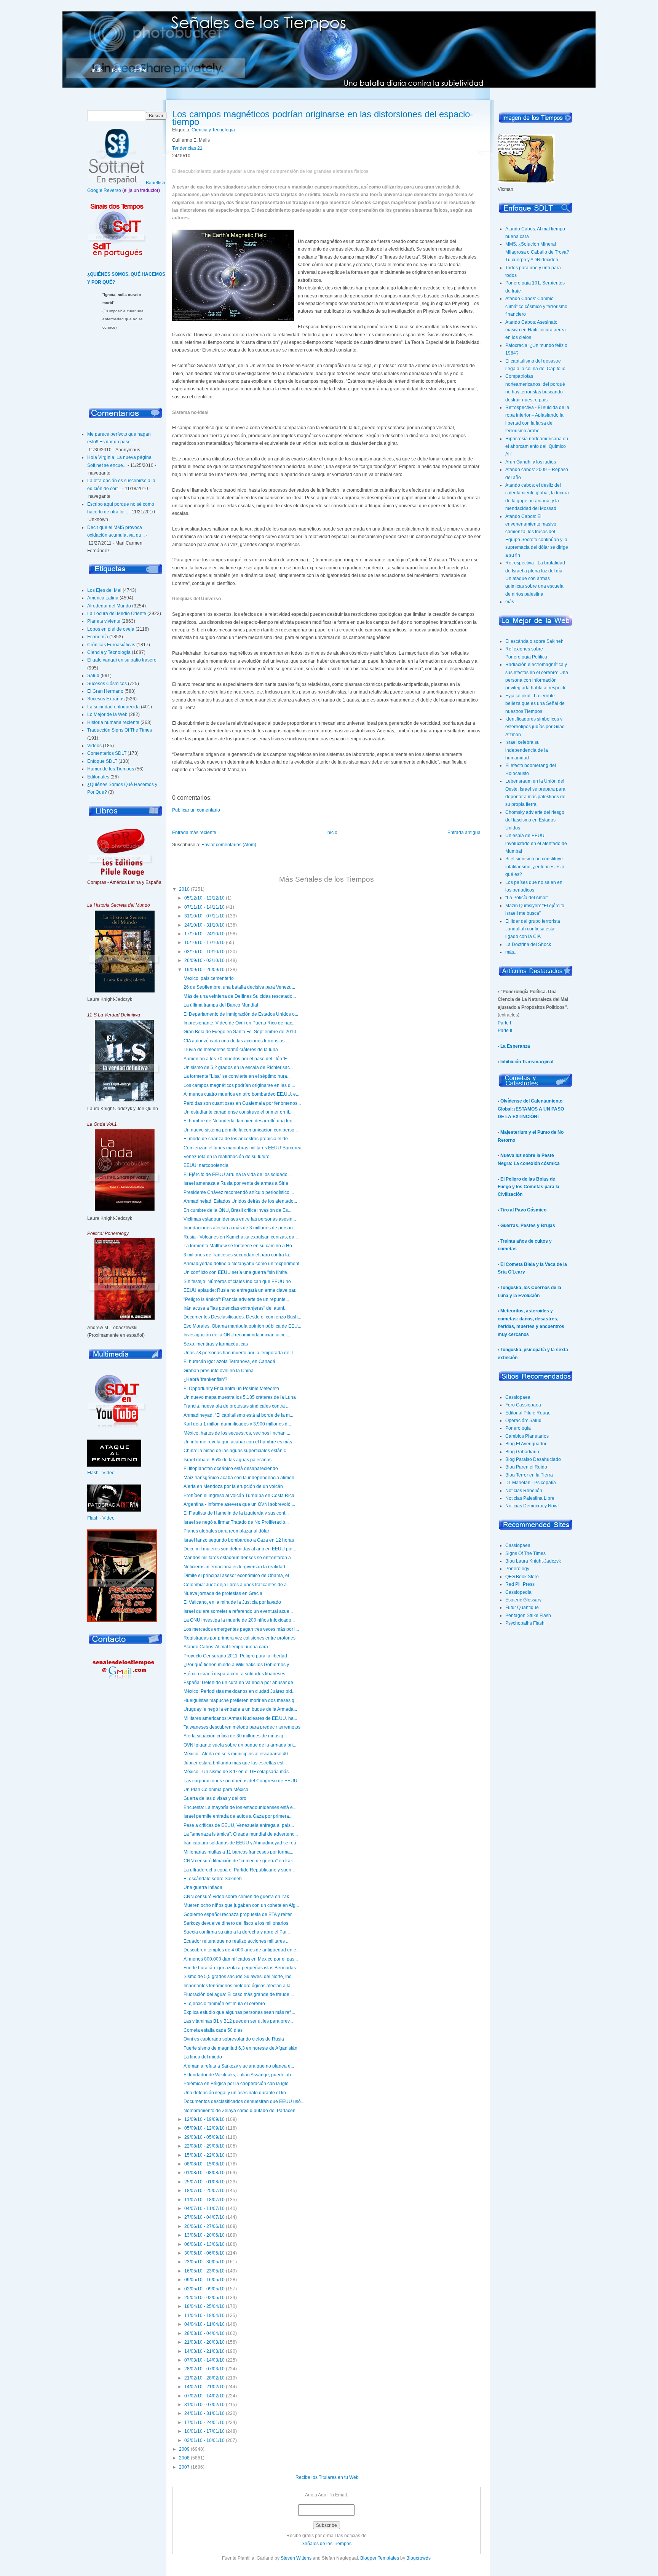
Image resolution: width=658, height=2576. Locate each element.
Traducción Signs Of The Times (120, 730)
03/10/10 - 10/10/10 (204, 952)
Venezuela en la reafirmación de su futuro (227, 1157)
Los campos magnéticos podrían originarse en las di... (239, 1085)
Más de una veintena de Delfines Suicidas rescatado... (240, 996)
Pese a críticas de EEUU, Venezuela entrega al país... (239, 1825)
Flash (93, 1473)
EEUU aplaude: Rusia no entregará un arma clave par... (241, 1290)
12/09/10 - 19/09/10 (204, 2119)
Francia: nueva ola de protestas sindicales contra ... (236, 1406)
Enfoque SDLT (102, 761)
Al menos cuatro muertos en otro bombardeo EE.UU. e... (241, 1094)
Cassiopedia (518, 1592)
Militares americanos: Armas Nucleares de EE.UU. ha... (240, 1718)
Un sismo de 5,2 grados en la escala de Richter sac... (238, 1067)
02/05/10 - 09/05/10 (204, 2289)
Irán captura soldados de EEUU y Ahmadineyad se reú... (242, 1843)
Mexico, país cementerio (209, 978)
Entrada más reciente (194, 833)
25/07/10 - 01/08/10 (204, 2182)
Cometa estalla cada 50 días (213, 2030)
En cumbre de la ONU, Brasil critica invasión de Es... (237, 1210)
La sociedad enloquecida (113, 707)
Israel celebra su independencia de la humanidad (527, 750)
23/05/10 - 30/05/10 (204, 2262)
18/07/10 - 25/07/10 (204, 2191)
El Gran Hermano (105, 691)
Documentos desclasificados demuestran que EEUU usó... (244, 2101)
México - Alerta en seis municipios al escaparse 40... (237, 1754)
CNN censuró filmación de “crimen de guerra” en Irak (238, 1861)
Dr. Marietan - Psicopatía (531, 1483)
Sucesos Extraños (106, 699)
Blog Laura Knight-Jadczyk (533, 1561)
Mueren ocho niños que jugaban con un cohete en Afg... (241, 1905)
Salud (93, 676)
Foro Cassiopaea (523, 1405)
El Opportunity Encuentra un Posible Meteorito (231, 1389)
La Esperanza (515, 1046)
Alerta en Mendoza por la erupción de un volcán (233, 1486)
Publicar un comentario (196, 810)
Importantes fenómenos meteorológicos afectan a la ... (239, 1986)
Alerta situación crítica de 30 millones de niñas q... (235, 1736)
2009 (184, 2449)
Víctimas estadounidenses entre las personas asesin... (240, 1219)
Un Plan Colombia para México (216, 1790)
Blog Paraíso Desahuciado (533, 1459)
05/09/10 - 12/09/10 (204, 2128)
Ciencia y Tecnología (109, 652)
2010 (184, 889)
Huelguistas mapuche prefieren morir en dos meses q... (241, 1700)
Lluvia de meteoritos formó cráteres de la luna (231, 1050)
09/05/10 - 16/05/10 (204, 2280)
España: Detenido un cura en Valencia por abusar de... (240, 1683)
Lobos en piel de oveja (111, 629)
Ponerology (517, 1569)
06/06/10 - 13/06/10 (204, 2244)
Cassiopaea (518, 1397)
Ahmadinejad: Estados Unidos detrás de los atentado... (240, 1201)
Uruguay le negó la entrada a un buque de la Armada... (240, 1709)
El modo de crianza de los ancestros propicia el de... (237, 1139)
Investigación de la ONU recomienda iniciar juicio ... (237, 1335)
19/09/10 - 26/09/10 (204, 970)
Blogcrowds (418, 2558)
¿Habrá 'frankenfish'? (205, 1379)
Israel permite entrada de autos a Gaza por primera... (238, 1816)
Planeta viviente (104, 621)
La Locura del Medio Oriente (117, 614)
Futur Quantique (522, 1608)
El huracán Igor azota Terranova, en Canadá (229, 1362)
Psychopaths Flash (525, 1623)
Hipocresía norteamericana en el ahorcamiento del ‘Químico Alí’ (537, 447)
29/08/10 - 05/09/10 (204, 2137)
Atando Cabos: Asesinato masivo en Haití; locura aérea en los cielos (536, 330)
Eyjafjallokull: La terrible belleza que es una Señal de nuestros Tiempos (535, 704)
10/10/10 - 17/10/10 (204, 943)
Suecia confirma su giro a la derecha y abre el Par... (237, 1932)
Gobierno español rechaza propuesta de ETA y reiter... (239, 1914)
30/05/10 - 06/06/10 (204, 2253)
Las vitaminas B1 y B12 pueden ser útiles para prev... (238, 2021)
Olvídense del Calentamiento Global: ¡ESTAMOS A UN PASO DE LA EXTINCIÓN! (531, 1109)
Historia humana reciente (113, 722)
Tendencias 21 (187, 148)
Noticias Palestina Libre (530, 1498)
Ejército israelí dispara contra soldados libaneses (234, 1674)
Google (95, 190)
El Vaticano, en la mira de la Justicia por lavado (232, 1602)
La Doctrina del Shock (528, 944)
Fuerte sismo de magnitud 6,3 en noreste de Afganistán (240, 2048)
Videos (94, 746)
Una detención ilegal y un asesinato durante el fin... (236, 2093)
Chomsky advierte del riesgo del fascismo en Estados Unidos (535, 820)
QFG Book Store (522, 1577)
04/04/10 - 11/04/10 (204, 2324)
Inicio (97, 70)
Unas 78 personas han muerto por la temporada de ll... (240, 1353)
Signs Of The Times (525, 1553)
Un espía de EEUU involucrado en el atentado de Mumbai (536, 843)
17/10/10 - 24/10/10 (204, 934)
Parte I (504, 1023)
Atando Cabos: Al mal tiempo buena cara (226, 1647)
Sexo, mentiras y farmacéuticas (216, 1344)
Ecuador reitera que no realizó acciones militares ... (236, 1941)
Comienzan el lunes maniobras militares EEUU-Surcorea (243, 1148)
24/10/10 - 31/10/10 (204, 925)
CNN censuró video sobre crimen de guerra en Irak (236, 1897)
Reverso (112, 190)
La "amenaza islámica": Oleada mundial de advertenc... (241, 1834)
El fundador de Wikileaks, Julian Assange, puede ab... (239, 2075)
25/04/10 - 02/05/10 (204, 2298)
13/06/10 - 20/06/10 (204, 2235)
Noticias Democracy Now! (532, 1506)
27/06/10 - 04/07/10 (204, 2217)
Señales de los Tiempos (327, 2544)
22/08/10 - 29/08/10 (204, 2146)
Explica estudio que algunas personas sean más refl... (239, 2012)
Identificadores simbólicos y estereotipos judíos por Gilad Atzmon (535, 727)
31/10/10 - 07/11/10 (204, 916)
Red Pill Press (520, 1584)
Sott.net (138, 70)
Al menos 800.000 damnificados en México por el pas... (241, 1959)
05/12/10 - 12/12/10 (204, 898)
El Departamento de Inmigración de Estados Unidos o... (241, 1014)
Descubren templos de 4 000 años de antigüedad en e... (242, 1950)
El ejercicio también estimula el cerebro (224, 2004)
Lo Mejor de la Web (107, 714)
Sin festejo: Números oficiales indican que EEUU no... (239, 1282)
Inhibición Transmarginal (527, 1062)
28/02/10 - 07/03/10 (204, 2369)
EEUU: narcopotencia (206, 1165)
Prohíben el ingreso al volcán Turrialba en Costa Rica (239, 1496)
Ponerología (518, 1428)
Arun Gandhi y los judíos (531, 462)
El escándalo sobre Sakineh (213, 1879)
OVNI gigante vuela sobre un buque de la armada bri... (240, 1745)
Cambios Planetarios (527, 1436)
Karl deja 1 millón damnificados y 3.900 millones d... (237, 1424)
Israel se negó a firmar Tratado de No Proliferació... (236, 1522)
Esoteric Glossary (523, 1600)
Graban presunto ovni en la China (219, 1371)
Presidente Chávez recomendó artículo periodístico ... (239, 1192)
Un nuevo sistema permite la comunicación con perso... (241, 1130)
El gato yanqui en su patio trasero (122, 660)
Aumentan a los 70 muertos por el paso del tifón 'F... (237, 1059)
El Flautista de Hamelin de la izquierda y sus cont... (236, 1513)
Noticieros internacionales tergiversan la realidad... (236, 1567)
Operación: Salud (523, 1421)
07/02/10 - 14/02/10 (204, 2396)
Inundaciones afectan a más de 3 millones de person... (240, 1228)
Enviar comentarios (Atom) (229, 845)
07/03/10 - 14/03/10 (204, 2360)
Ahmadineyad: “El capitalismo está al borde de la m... (238, 1415)
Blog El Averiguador (526, 1444)
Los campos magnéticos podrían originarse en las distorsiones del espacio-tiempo (323, 118)
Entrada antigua (464, 833)
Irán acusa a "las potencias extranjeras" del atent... (236, 1308)
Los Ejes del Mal (104, 590)
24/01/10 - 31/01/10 (204, 2413)
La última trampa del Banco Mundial (221, 1005)
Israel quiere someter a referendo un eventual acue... (238, 1611)
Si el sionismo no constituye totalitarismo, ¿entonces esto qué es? (535, 867)
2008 (184, 2458)
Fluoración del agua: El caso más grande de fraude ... (239, 1994)
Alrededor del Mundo (109, 606)
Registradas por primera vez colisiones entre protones (240, 1638)
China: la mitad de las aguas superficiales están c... (236, 1451)
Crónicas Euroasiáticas (111, 645)
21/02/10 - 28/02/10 (204, 2378)
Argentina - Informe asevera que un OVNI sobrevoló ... (239, 1504)
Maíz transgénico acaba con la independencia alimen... (241, 1478)
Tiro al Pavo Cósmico (523, 1210)
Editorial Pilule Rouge (528, 1413)
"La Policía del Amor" (527, 898)
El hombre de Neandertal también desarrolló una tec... (240, 1121)
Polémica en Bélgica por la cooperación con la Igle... (238, 2084)
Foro (117, 70)
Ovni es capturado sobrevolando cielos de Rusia (234, 2039)
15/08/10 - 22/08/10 (204, 2155)
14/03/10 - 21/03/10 (204, 2351)
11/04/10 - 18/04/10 (204, 2316)
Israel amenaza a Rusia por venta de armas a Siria (236, 1183)
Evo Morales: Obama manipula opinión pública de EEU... (242, 1326)
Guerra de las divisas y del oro (215, 1798)
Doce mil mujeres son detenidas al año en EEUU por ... (240, 1549)
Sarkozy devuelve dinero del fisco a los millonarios (236, 1923)
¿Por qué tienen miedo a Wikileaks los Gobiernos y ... (239, 1665)
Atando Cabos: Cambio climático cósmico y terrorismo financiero (536, 306)
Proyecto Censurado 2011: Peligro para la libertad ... (238, 1656)
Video (109, 1473)
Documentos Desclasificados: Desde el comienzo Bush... (242, 1317)
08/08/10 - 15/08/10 (204, 2164)
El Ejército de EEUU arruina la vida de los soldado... (237, 1175)
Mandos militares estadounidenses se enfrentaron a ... (240, 1558)
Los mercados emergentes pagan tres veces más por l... (241, 1629)
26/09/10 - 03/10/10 (204, 960)
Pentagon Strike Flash (528, 1616)
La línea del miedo (203, 2057)
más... (511, 602)
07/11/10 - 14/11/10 (204, 907)
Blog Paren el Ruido (526, 1467)
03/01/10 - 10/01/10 (204, 2440)
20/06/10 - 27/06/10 (204, 2226)
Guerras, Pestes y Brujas (528, 1226)
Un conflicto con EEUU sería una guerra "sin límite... (237, 1272)
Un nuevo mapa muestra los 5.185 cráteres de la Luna (240, 1397)
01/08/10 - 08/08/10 (204, 2173)
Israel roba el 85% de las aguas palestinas (228, 1460)
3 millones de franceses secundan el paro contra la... (238, 1255)
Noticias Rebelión (524, 1491)
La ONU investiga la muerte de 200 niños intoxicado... (239, 1620)
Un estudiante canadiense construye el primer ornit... (238, 1112)
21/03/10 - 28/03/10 (204, 2342)
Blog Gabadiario (522, 1452)
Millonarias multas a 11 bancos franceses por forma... (238, 1852)
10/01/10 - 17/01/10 (204, 2431)
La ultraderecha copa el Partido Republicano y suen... (239, 1870)
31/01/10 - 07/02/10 (204, 2405)
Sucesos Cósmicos (107, 684)
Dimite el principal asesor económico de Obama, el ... (239, 1576)
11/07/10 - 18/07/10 (204, 2200)
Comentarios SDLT (107, 753)
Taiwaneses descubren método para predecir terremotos (242, 1727)
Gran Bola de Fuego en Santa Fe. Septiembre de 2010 (240, 1032)
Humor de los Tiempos (111, 769)
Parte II (505, 1031)
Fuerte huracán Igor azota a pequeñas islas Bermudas (240, 1968)
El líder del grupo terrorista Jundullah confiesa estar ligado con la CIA (533, 929)
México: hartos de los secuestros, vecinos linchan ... (237, 1433)
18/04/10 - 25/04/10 (204, 2306)
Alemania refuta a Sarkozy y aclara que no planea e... (239, 2066)
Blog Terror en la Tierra (529, 1475)
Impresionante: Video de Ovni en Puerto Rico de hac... (240, 1023)
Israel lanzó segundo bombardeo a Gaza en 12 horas (239, 1540)
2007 (184, 2467)
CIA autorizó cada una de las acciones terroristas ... (236, 1041)
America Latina (103, 598)
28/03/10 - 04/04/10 (204, 2333)
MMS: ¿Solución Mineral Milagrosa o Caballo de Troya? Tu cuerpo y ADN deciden (537, 252)
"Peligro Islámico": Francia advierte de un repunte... (236, 1299)
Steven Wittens (296, 2558)
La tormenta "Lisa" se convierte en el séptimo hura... (237, 1076)
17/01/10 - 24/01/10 (204, 2423)
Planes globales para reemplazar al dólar (226, 1531)
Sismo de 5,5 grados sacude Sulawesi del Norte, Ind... (239, 1977)
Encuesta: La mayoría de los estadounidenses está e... (240, 1807)
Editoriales (98, 777)
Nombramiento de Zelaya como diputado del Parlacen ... (242, 2111)
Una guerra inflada (203, 1887)
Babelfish (156, 183)
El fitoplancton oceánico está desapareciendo (231, 1469)
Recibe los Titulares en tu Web (327, 2477)
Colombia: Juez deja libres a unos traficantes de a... (237, 1585)
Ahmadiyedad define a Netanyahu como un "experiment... (243, 1264)
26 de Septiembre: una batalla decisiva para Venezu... (239, 987)
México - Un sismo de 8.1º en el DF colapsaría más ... (238, 1772)
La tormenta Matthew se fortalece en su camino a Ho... (240, 1246)
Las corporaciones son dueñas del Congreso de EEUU (240, 1781)
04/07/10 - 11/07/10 (204, 2208)
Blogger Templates (380, 2558)
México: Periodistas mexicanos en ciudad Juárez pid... (240, 1691)
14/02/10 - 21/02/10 (204, 2387)
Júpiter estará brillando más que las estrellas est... (235, 1763)
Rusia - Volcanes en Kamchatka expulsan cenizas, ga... (241, 1237)
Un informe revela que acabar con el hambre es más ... (240, 1442)
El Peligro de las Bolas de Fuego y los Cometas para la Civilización (529, 1187)
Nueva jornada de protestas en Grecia (223, 1593)
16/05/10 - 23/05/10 (204, 2271)
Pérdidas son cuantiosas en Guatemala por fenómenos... (242, 1103)
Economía (98, 637)
